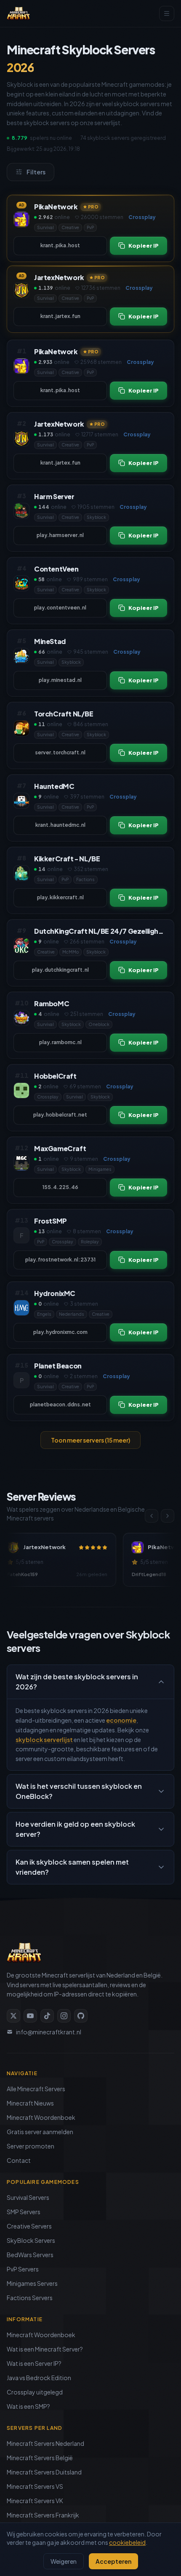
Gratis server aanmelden (40, 2132)
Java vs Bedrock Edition (39, 2378)
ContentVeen (56, 569)
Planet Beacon (58, 1366)
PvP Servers (23, 2269)
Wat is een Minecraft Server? (45, 2349)
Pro (93, 206)
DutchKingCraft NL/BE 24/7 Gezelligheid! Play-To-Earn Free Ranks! (101, 931)
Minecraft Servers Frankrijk (43, 2515)
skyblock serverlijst (44, 1740)
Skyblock (96, 517)
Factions (85, 879)
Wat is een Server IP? (34, 2363)
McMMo (71, 952)
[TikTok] (47, 2016)
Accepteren (113, 2561)
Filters (36, 172)
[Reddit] (81, 2016)
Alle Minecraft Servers (36, 2089)
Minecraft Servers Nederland (45, 2443)
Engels (44, 1314)
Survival (45, 227)
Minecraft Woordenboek (41, 2117)
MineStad (50, 641)
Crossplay (48, 1097)
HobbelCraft (55, 1076)
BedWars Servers (30, 2255)
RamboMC (52, 1003)
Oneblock (99, 1024)
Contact (19, 2160)
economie (121, 1720)
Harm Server (54, 496)
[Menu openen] (167, 13)
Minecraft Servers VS (35, 2486)
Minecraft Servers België (40, 2458)
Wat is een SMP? (28, 2406)
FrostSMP (51, 1221)
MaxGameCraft (60, 1148)
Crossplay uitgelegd (35, 2392)
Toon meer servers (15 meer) (90, 1440)
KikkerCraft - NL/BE (67, 859)
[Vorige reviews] (152, 1516)
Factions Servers (30, 2298)
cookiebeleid (127, 2542)
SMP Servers (24, 2212)
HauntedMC (54, 786)
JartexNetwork (59, 277)
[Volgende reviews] (168, 1516)
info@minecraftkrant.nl (49, 2032)
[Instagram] (64, 2016)
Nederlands (72, 1314)
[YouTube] (30, 2016)
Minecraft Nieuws (30, 2103)
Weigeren (64, 2561)
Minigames (100, 1169)
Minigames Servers (32, 2283)
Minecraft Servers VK (35, 2501)
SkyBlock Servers (31, 2240)
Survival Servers (28, 2197)
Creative (70, 227)
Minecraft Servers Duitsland (44, 2472)
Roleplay (90, 1242)
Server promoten (31, 2146)
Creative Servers (29, 2226)
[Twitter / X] (13, 2016)
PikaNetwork (56, 207)
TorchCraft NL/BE (64, 714)
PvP (90, 227)
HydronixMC (55, 1293)
